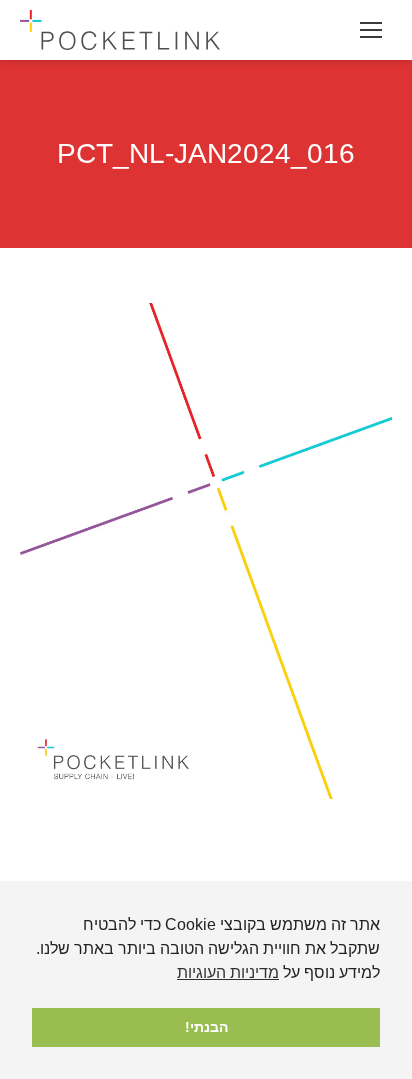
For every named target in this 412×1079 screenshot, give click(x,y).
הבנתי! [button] (206, 1027)
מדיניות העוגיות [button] (228, 972)
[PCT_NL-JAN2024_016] (206, 551)
